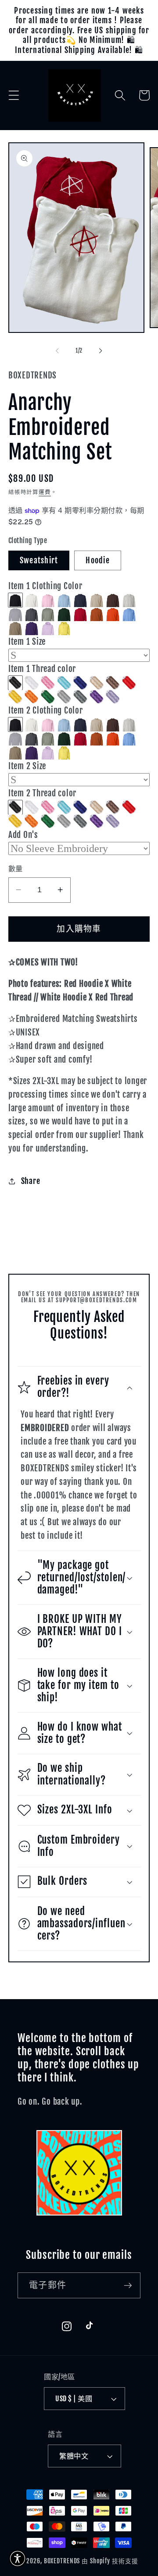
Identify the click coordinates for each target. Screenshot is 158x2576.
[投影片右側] (101, 351)
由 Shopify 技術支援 (110, 2561)
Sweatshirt (39, 560)
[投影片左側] (57, 351)
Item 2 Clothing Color (46, 710)
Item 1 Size (27, 642)
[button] (14, 95)
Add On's (23, 835)
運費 (45, 492)
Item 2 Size (27, 766)
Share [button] (31, 1181)
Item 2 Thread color (42, 793)
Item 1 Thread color (42, 669)
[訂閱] (128, 2285)
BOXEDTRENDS (62, 2561)
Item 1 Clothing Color (45, 586)
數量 (16, 869)
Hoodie (98, 560)
